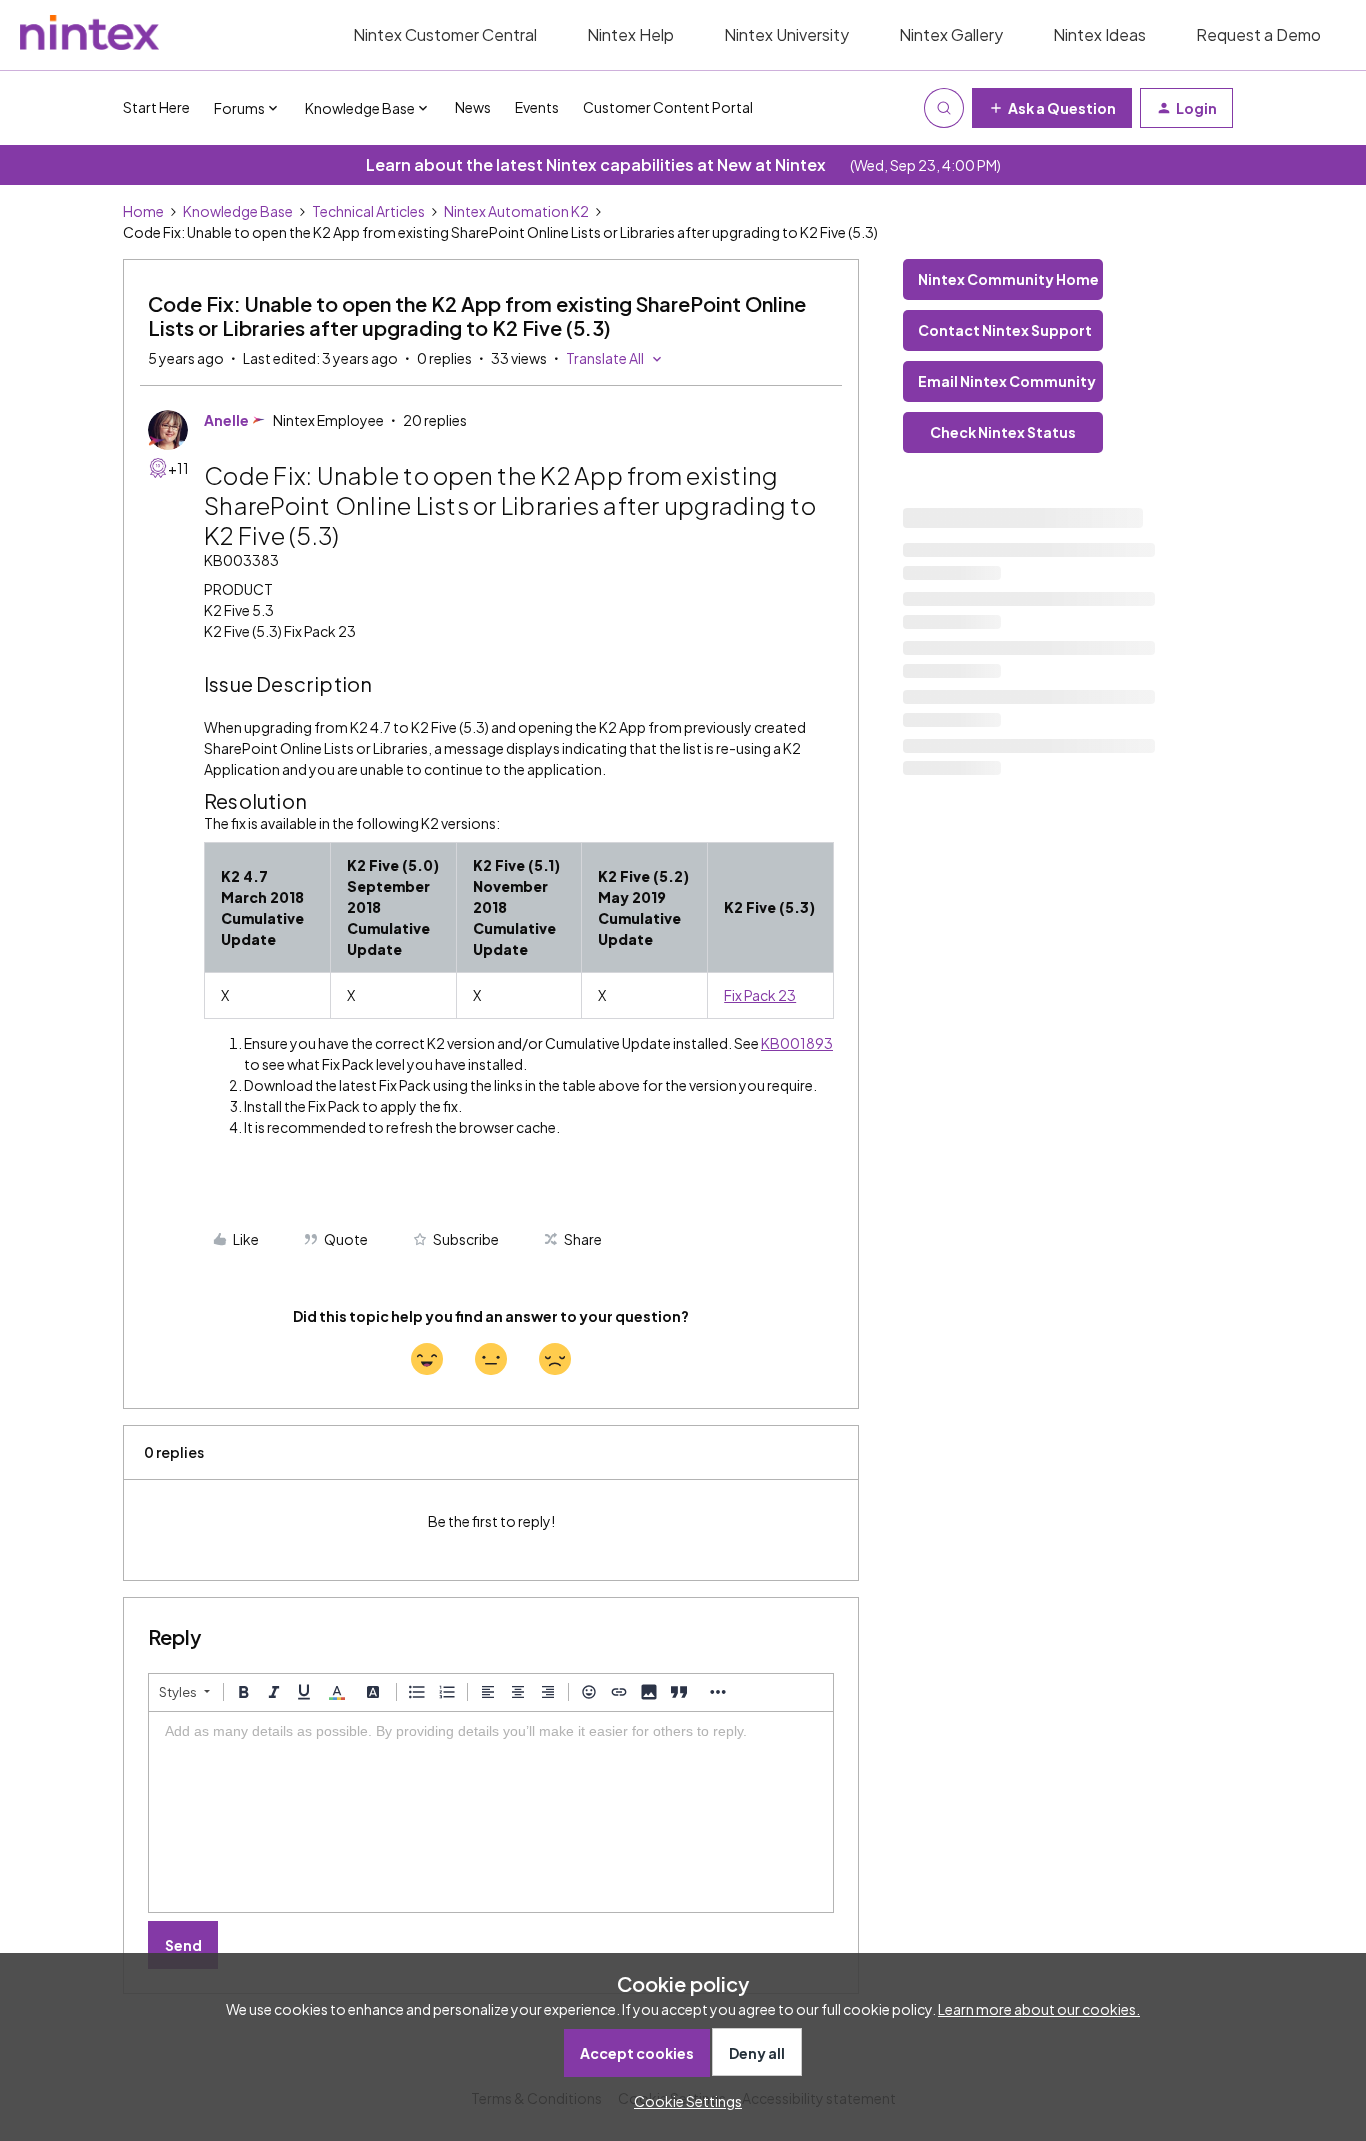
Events (537, 107)
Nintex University (786, 34)
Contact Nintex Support (1005, 330)
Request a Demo (1258, 34)
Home (143, 211)
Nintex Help (630, 34)
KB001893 (797, 1043)
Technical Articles (368, 211)
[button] (1052, 108)
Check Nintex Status (1003, 432)
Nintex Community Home (1008, 279)
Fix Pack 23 (760, 995)
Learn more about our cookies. (1039, 2009)
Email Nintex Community (1007, 381)
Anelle (226, 420)
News (473, 107)
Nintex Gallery (951, 34)
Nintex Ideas (1099, 34)
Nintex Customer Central (445, 34)
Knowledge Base (238, 211)
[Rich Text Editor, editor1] (491, 1812)
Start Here (156, 107)
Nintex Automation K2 (516, 211)
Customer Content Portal (668, 107)
